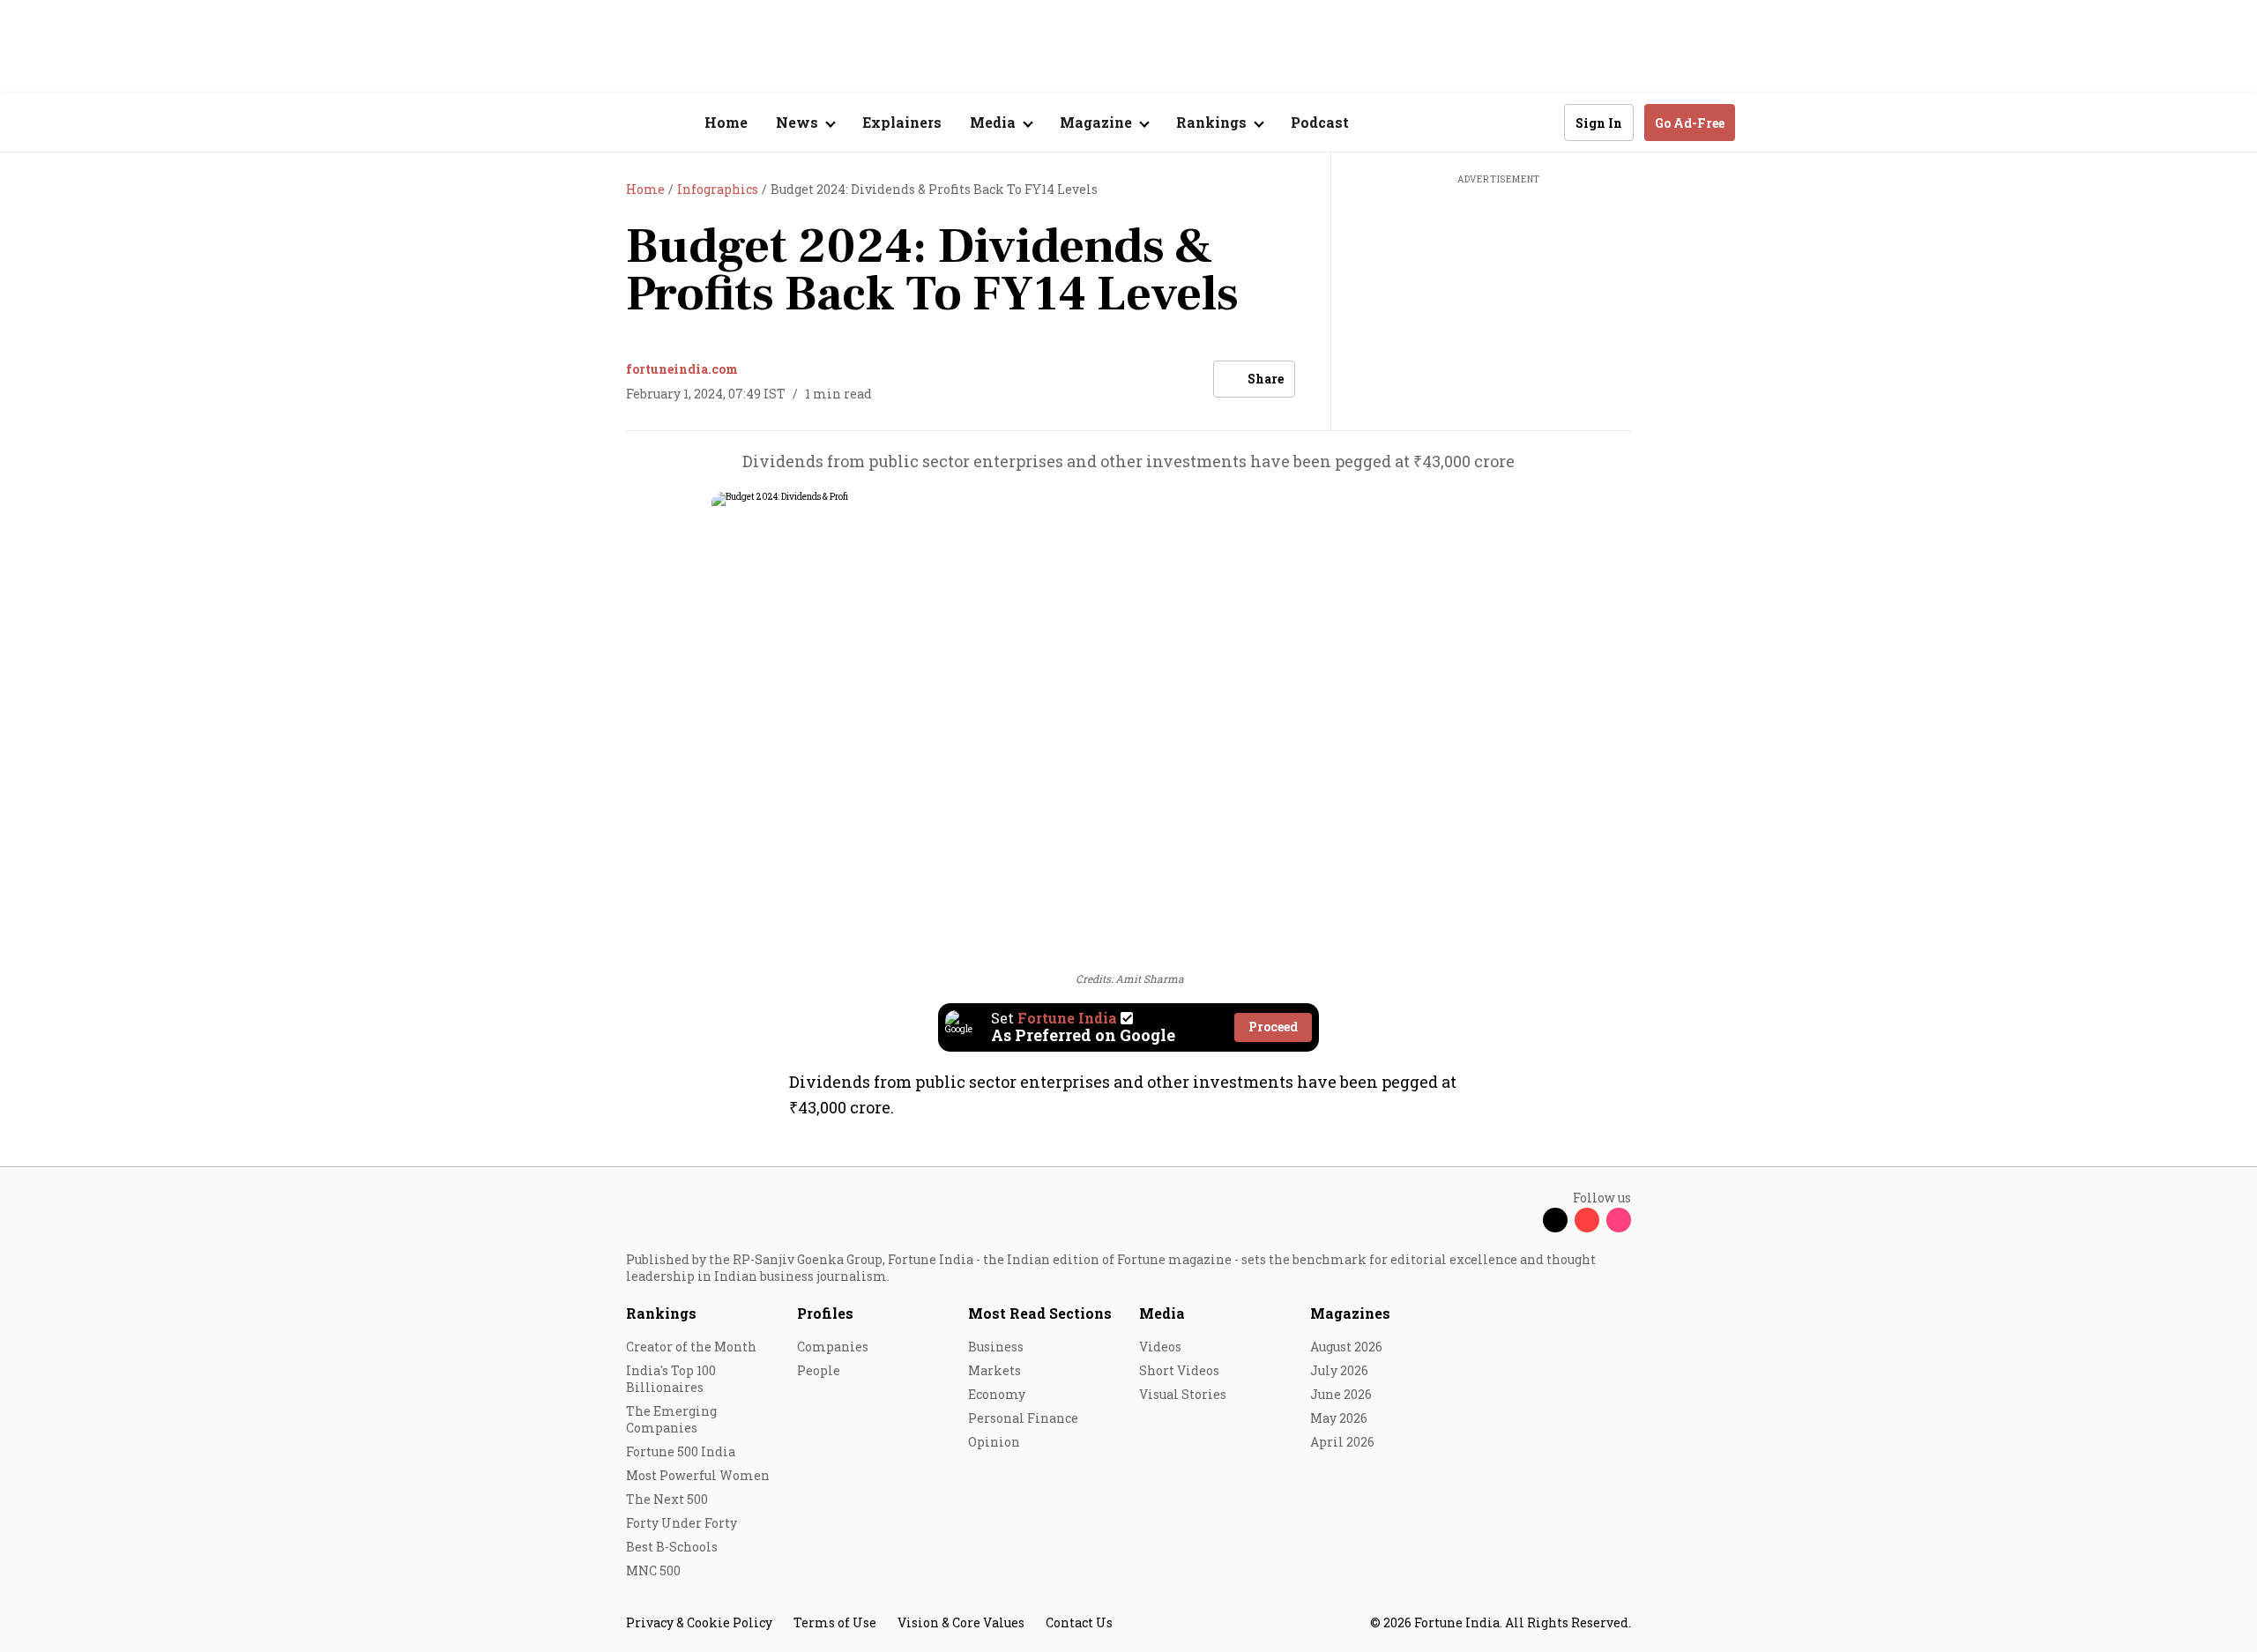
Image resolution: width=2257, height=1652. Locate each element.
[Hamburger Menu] (533, 123)
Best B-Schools (672, 1547)
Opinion (994, 1442)
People (819, 1370)
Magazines (1350, 1313)
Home (726, 122)
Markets (994, 1370)
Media (1162, 1313)
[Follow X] (1555, 1220)
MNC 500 (653, 1570)
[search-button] (1539, 122)
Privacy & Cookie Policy (699, 1622)
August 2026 (1346, 1347)
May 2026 (1339, 1418)
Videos (1160, 1347)
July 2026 (1339, 1370)
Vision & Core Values (961, 1622)
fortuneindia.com (682, 369)
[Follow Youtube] (1587, 1220)
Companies (833, 1347)
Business (996, 1347)
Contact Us (1079, 1622)
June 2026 (1341, 1394)
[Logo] (617, 123)
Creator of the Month (691, 1347)
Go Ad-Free (1690, 123)
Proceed (1273, 1027)
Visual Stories (1183, 1394)
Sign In (1599, 123)
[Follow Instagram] (1619, 1220)
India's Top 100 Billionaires (671, 1379)
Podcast (1320, 122)
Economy (997, 1394)
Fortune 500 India (681, 1451)
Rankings (661, 1313)
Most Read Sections (1040, 1313)
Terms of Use (835, 1622)
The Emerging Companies (671, 1419)
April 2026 (1342, 1442)
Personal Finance (1023, 1418)
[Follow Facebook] (1523, 1220)
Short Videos (1179, 1370)
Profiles (825, 1313)
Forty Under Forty (682, 1523)
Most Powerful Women (698, 1475)
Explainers (902, 122)
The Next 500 (667, 1499)
